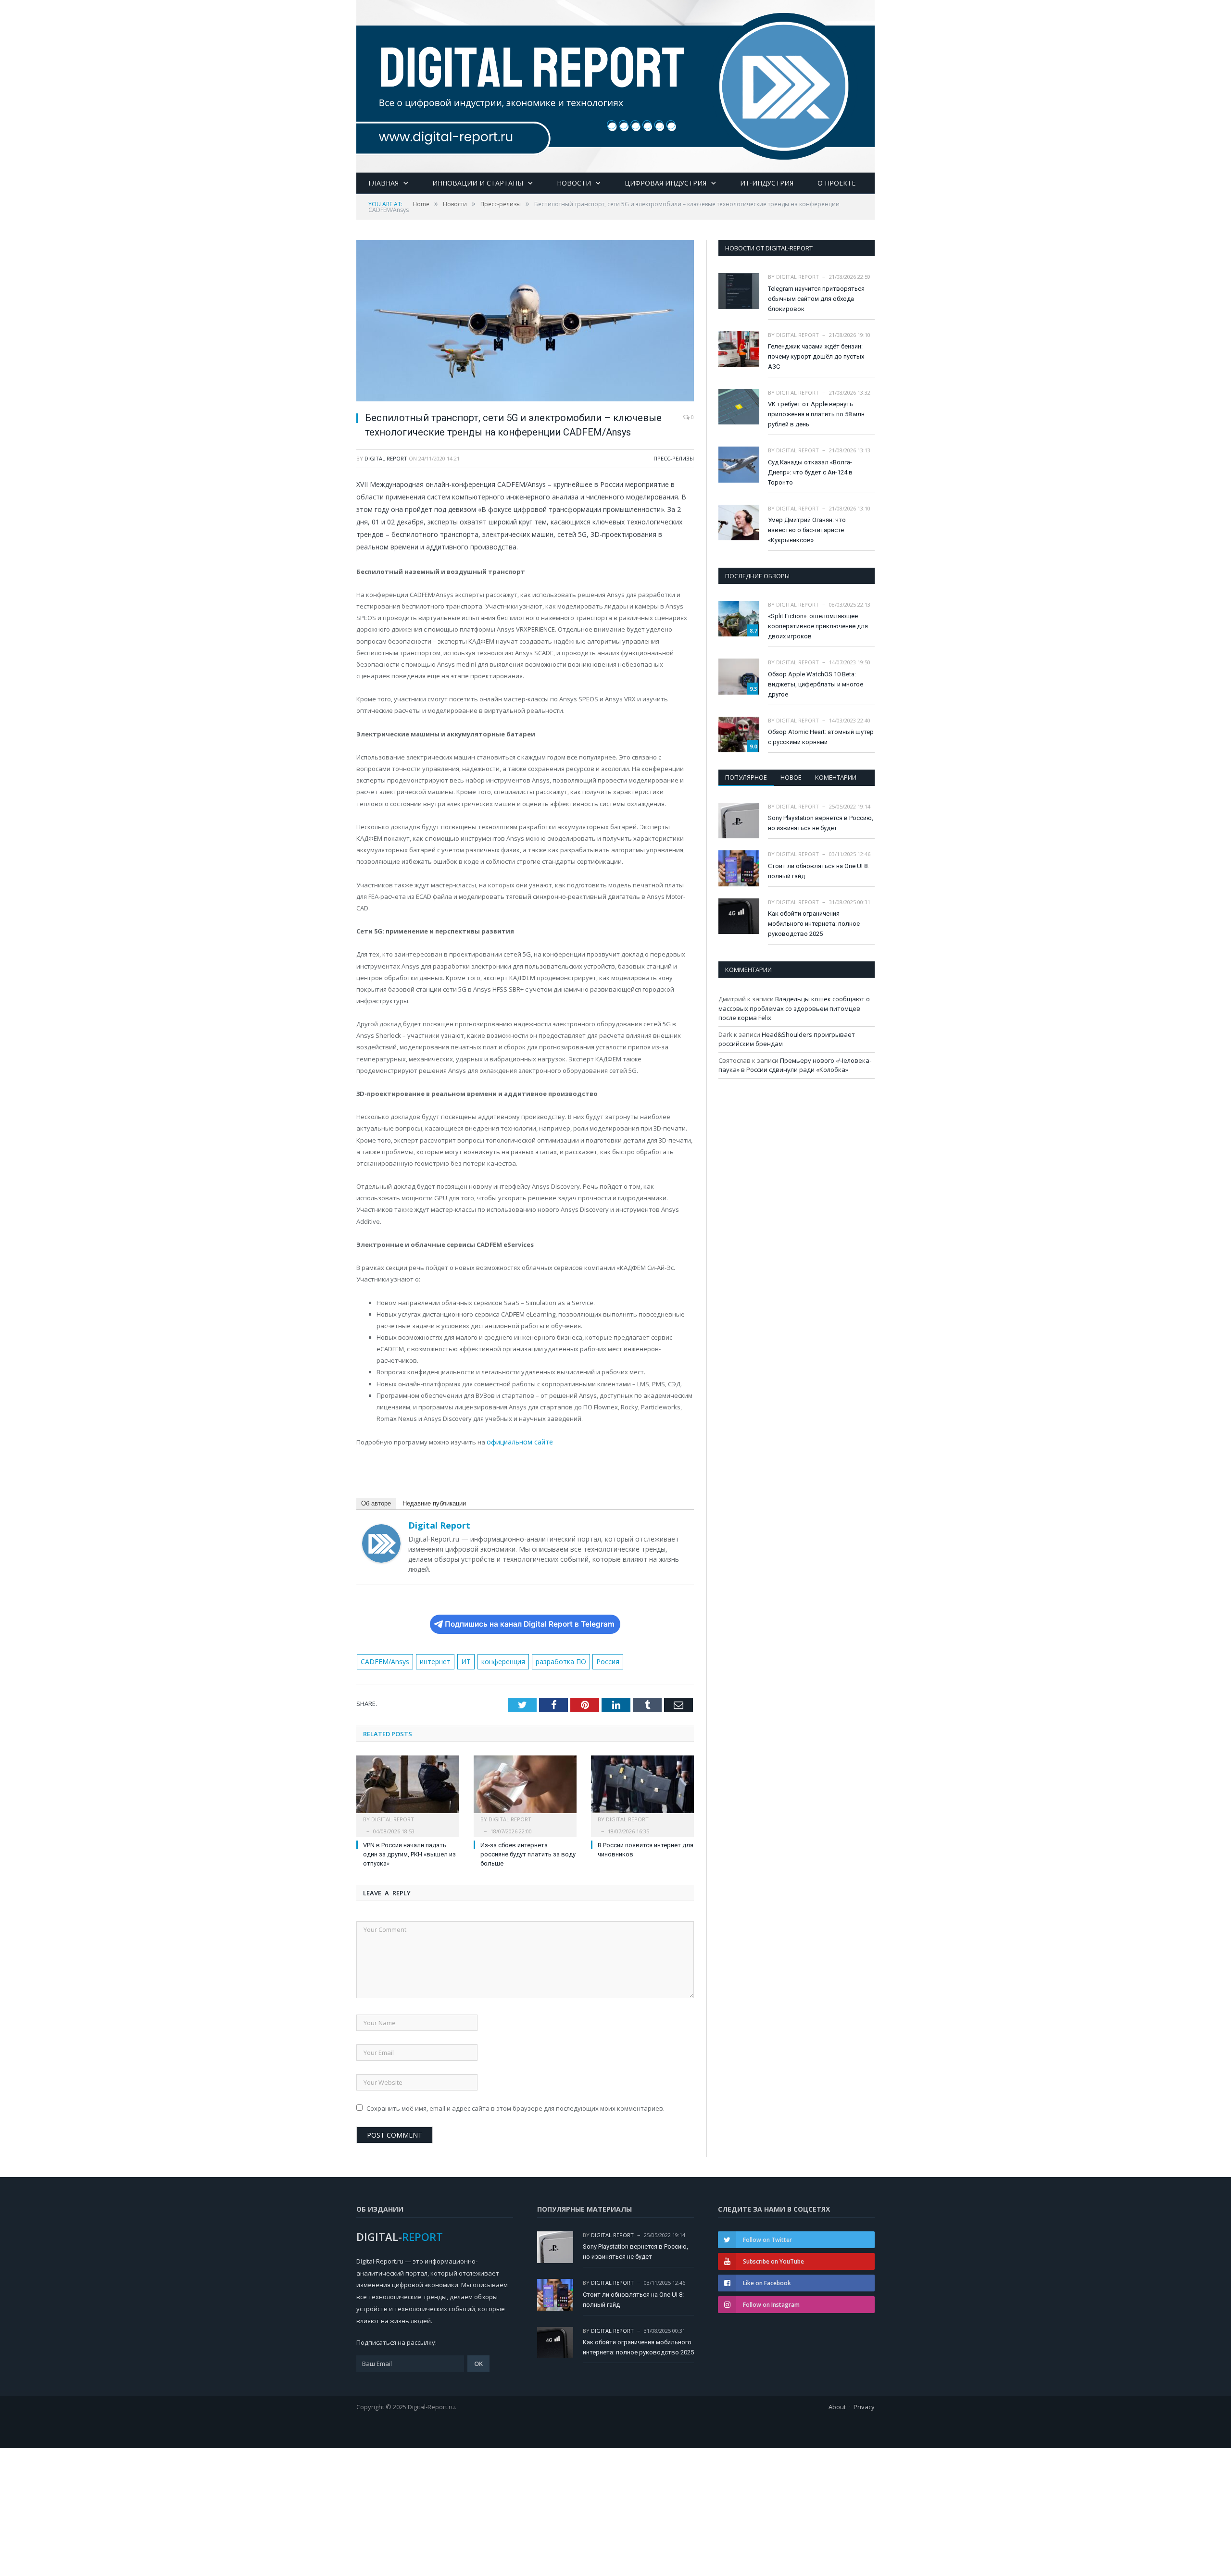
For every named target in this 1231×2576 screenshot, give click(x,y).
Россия (594, 1661)
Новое (791, 777)
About (837, 2405)
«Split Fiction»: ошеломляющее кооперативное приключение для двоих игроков (818, 626)
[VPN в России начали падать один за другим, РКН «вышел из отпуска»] (408, 1788)
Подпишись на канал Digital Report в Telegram (530, 1623)
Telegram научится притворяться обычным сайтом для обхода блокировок (816, 299)
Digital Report (386, 458)
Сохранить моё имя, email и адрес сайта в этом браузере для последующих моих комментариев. (515, 2106)
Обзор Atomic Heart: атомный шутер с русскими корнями (821, 737)
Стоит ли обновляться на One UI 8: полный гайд (818, 871)
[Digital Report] (615, 84)
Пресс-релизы (674, 458)
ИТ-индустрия (767, 183)
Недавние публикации (434, 1502)
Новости (574, 183)
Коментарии (836, 777)
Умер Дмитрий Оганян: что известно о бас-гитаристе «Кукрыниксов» (807, 530)
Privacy (864, 2405)
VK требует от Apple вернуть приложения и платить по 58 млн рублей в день (816, 414)
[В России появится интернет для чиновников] (642, 1788)
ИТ (459, 1661)
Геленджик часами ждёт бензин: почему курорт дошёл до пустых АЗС (816, 356)
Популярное (746, 777)
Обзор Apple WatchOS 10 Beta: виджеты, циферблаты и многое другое (816, 684)
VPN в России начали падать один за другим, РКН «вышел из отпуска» (409, 1853)
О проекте (836, 183)
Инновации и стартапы (478, 183)
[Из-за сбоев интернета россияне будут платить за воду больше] (525, 1788)
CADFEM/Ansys (383, 1661)
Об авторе (376, 1502)
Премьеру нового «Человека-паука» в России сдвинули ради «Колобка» (795, 1065)
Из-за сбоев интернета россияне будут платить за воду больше (528, 1853)
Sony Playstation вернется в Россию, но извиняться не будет (821, 823)
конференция (494, 1661)
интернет (430, 1661)
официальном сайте (518, 1442)
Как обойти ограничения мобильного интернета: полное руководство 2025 (814, 924)
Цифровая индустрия (666, 183)
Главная (383, 183)
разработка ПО (549, 1661)
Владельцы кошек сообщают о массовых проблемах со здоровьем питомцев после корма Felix (794, 1008)
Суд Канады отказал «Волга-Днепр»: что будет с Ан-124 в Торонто (810, 472)
